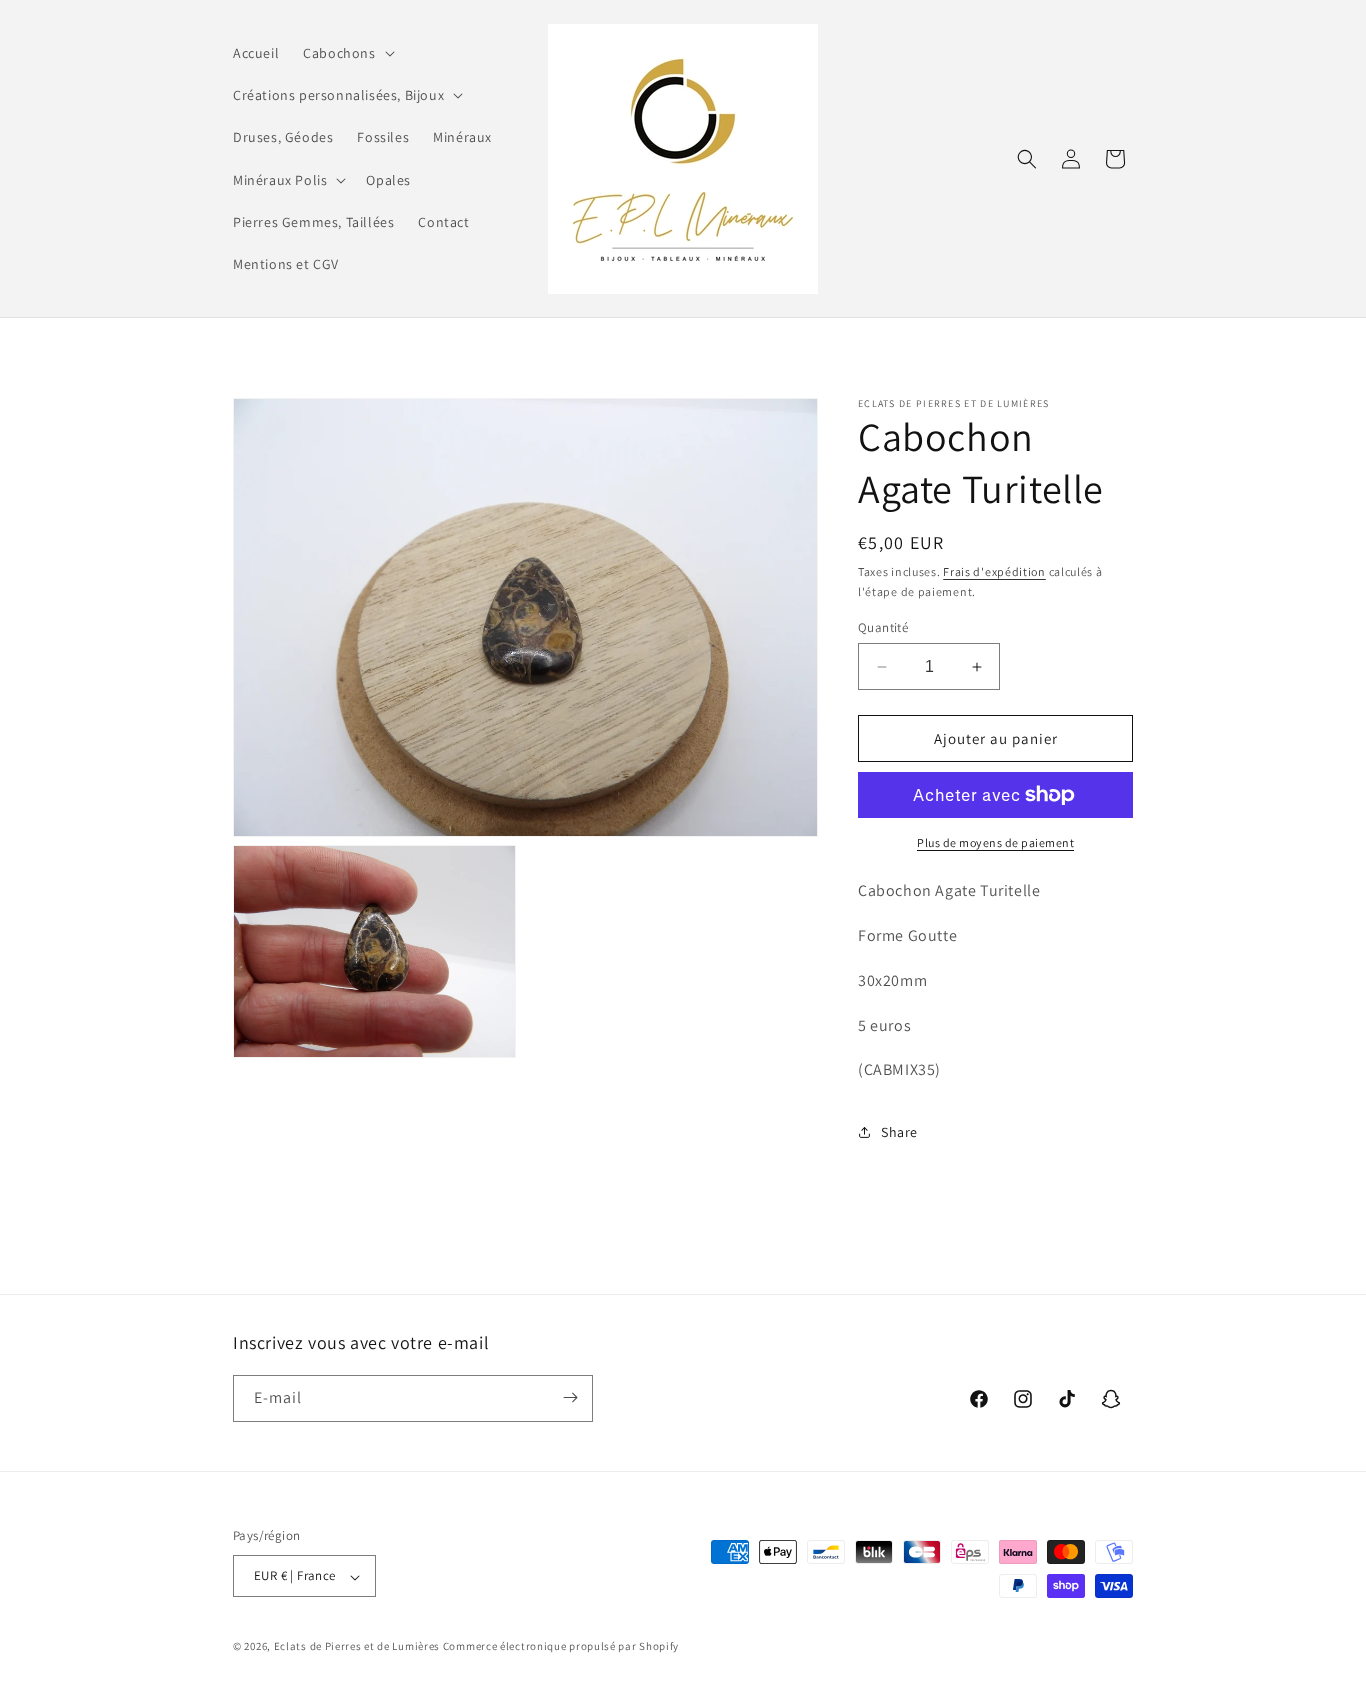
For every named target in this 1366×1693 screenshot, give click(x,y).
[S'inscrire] (570, 1397)
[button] (346, 53)
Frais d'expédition (994, 571)
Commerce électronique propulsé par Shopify (561, 1647)
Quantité (883, 627)
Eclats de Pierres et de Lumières (357, 1647)
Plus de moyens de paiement (995, 842)
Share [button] (899, 1132)
